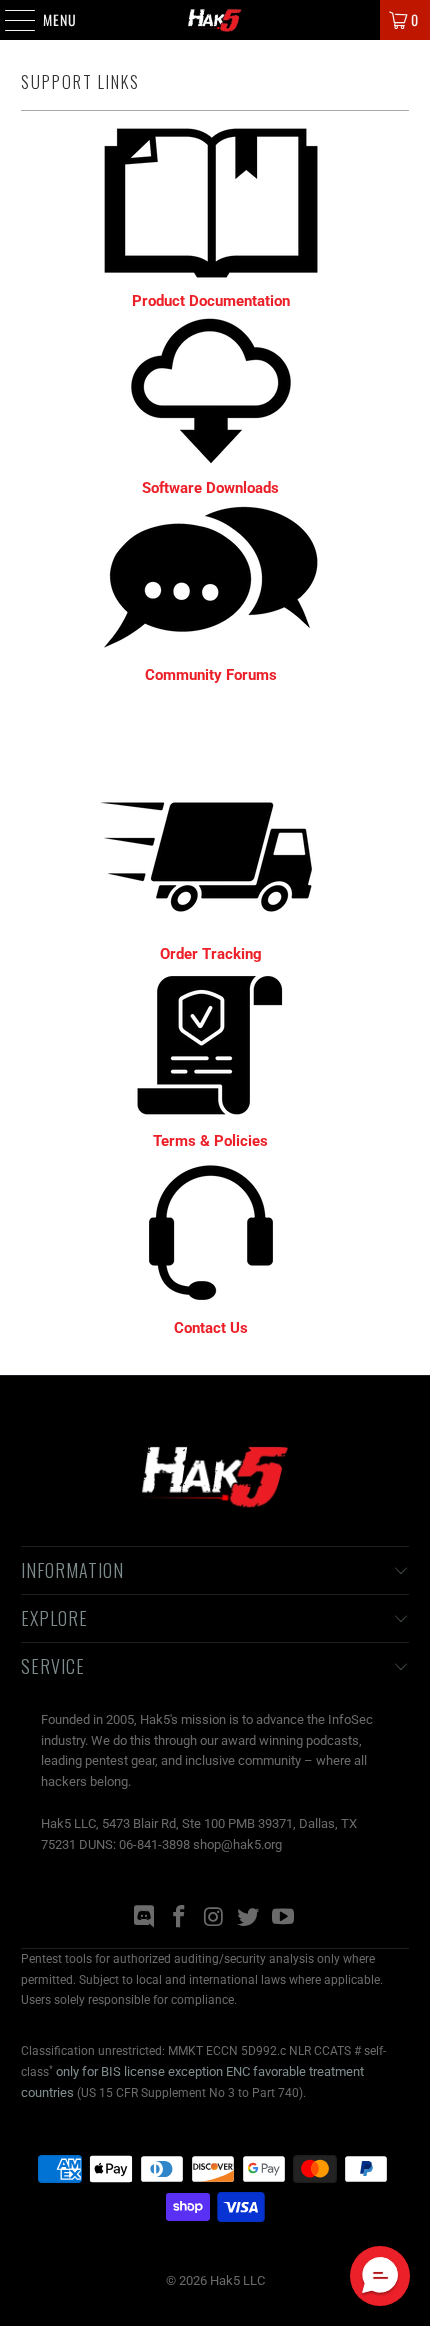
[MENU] (9, 20)
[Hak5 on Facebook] (179, 1918)
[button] (380, 2276)
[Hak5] (215, 20)
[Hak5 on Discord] (145, 1918)
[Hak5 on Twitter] (249, 1918)
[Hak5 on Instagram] (214, 1918)
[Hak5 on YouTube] (284, 1918)
